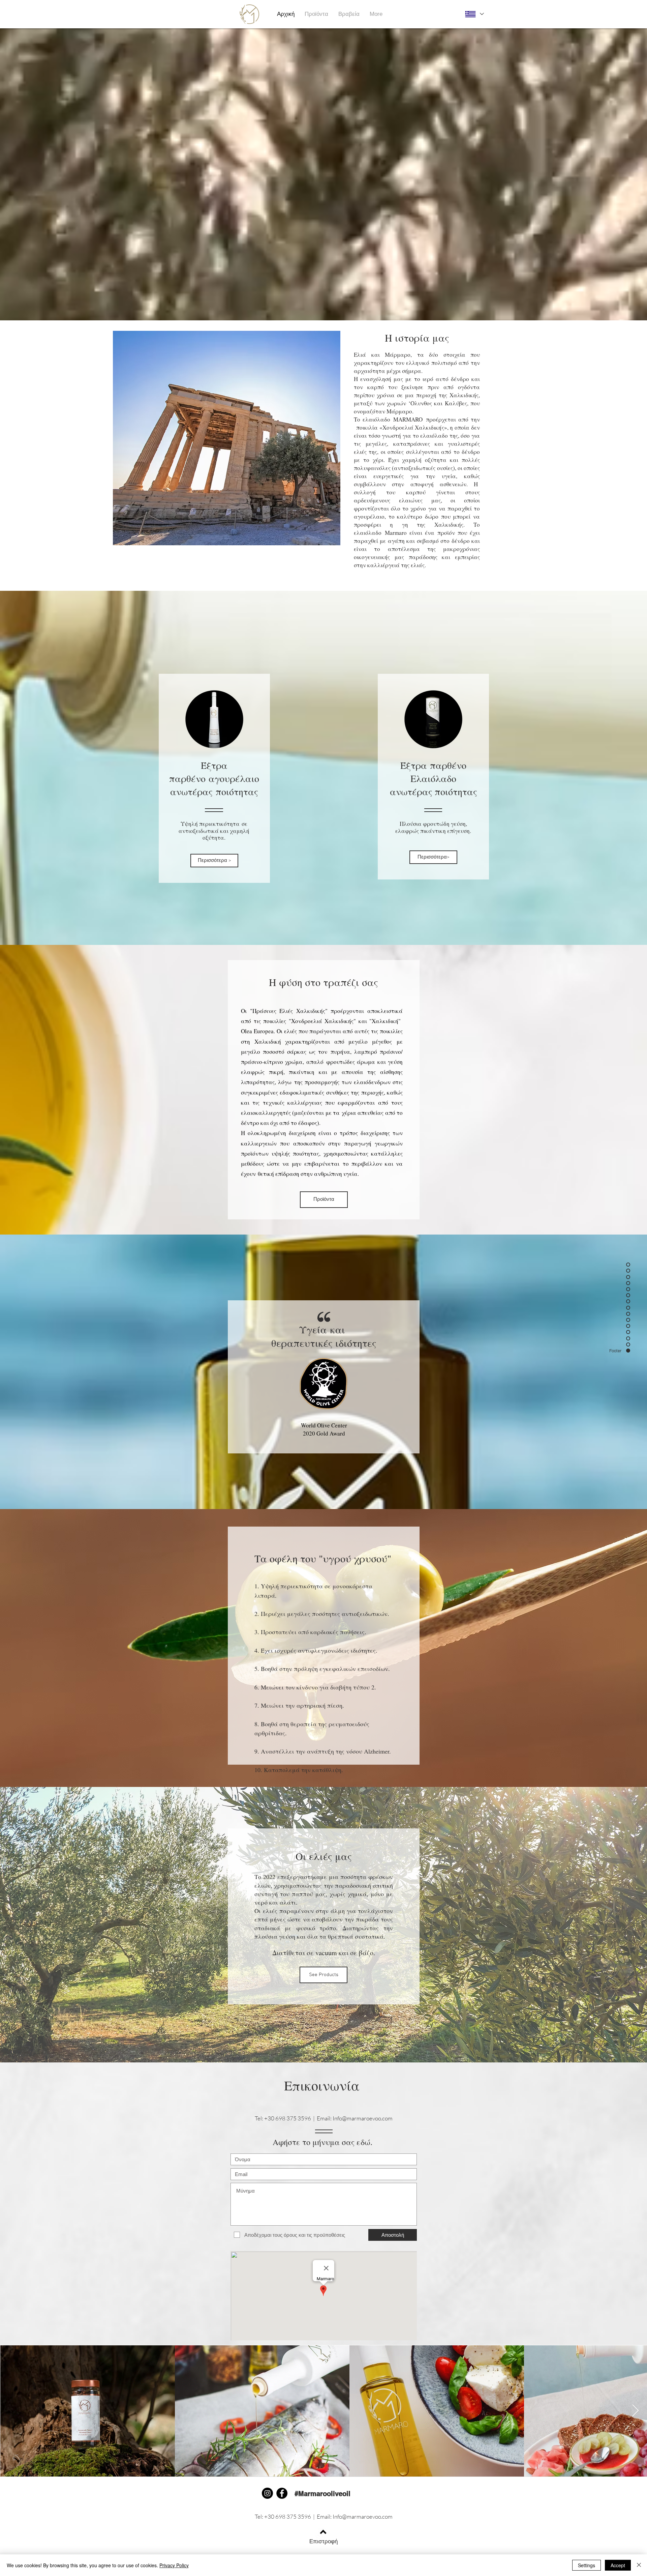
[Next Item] (635, 2411)
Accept (618, 2565)
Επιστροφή (323, 2541)
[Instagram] (267, 2493)
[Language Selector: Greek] (474, 14)
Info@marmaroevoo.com (363, 2118)
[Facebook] (282, 2493)
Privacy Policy (174, 2565)
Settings (587, 2565)
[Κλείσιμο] (639, 2565)
